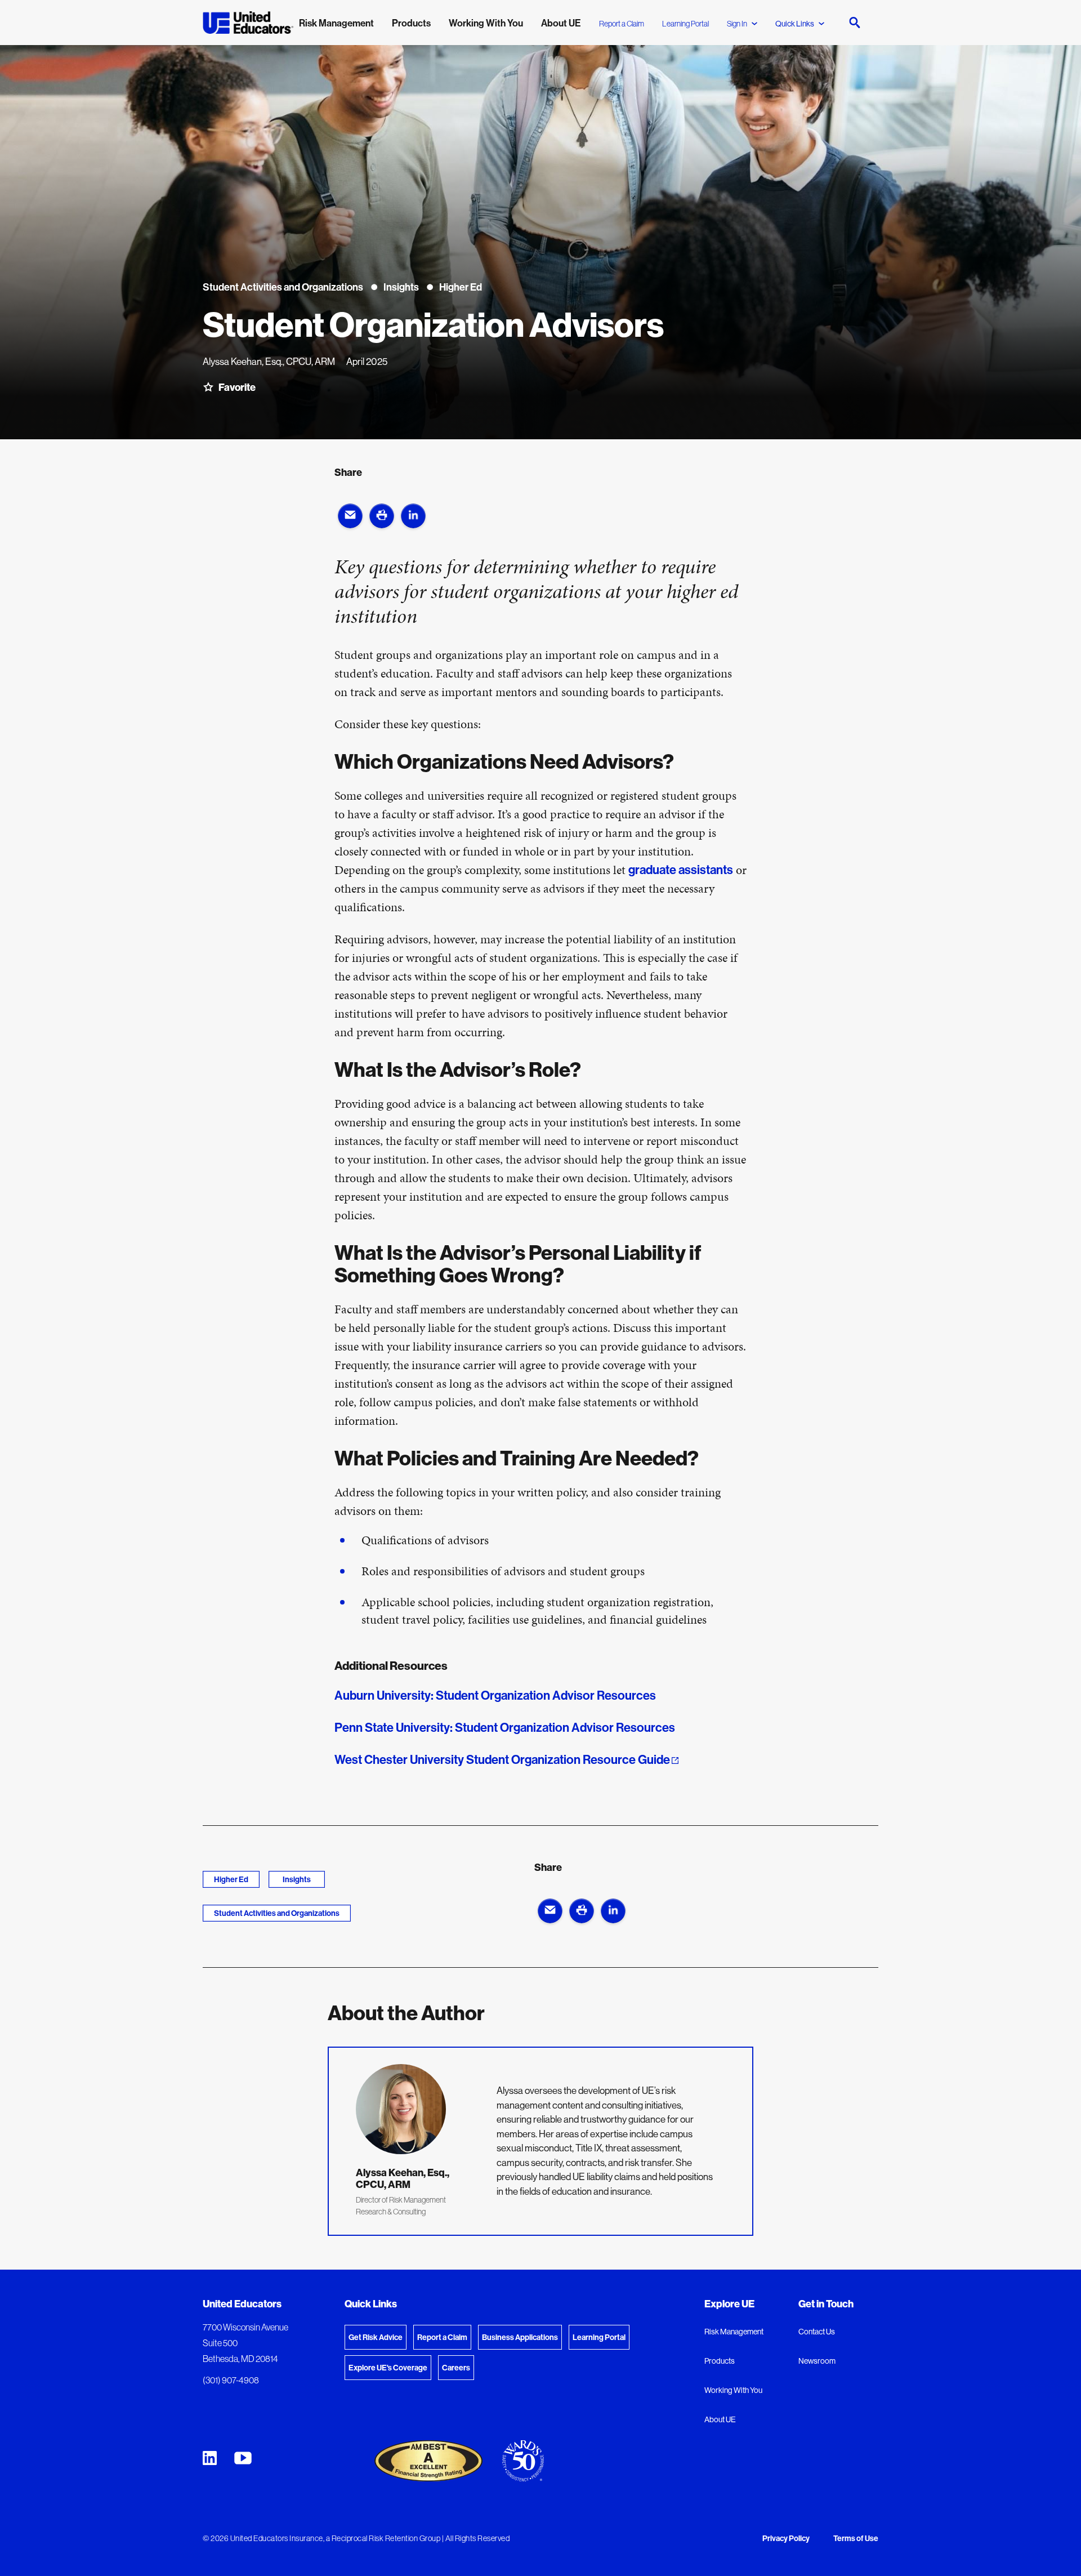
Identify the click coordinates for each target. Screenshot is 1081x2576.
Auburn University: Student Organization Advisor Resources (497, 1695)
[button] (350, 516)
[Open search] (855, 23)
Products (720, 2361)
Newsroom (817, 2361)
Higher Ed (231, 1879)
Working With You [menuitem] (486, 23)
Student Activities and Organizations (277, 1913)
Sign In (737, 24)
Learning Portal (685, 24)
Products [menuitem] (411, 23)
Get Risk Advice (376, 2337)
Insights (297, 1879)
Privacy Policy (786, 2539)
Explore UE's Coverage (388, 2368)
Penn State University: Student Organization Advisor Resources (506, 1727)
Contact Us (817, 2332)
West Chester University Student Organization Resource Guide (502, 1759)
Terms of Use (856, 2539)
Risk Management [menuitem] (336, 23)
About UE (720, 2419)
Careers (456, 2368)
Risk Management (734, 2332)
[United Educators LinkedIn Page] (210, 2458)
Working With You (733, 2390)
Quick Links (795, 24)
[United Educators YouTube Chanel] (243, 2458)
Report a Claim (622, 24)
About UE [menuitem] (561, 23)
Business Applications (520, 2337)
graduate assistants (681, 870)
